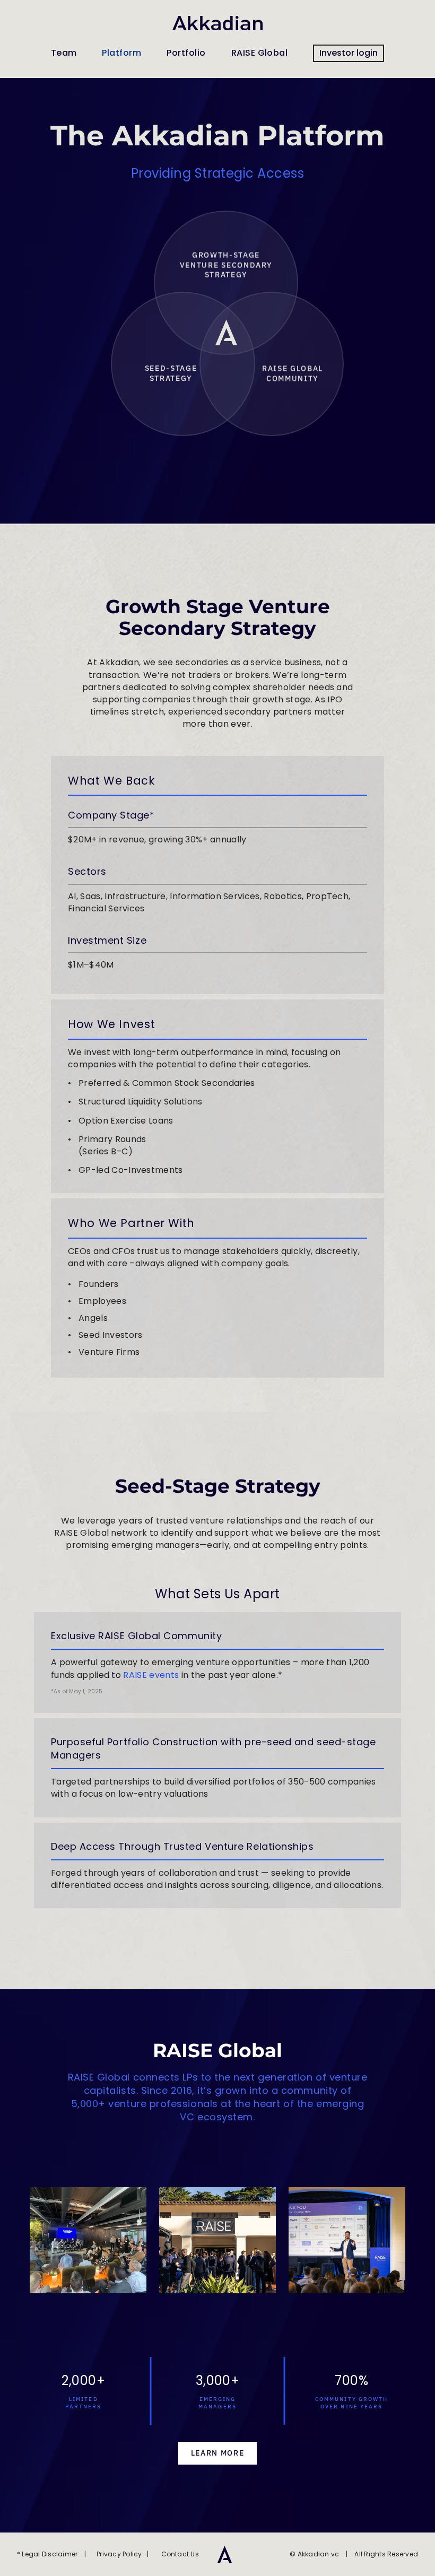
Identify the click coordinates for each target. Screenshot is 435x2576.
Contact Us (177, 2554)
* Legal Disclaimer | (52, 2554)
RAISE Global (260, 53)
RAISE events (151, 1675)
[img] (225, 2554)
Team (64, 53)
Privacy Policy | (120, 2554)
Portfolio (186, 53)
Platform (121, 53)
